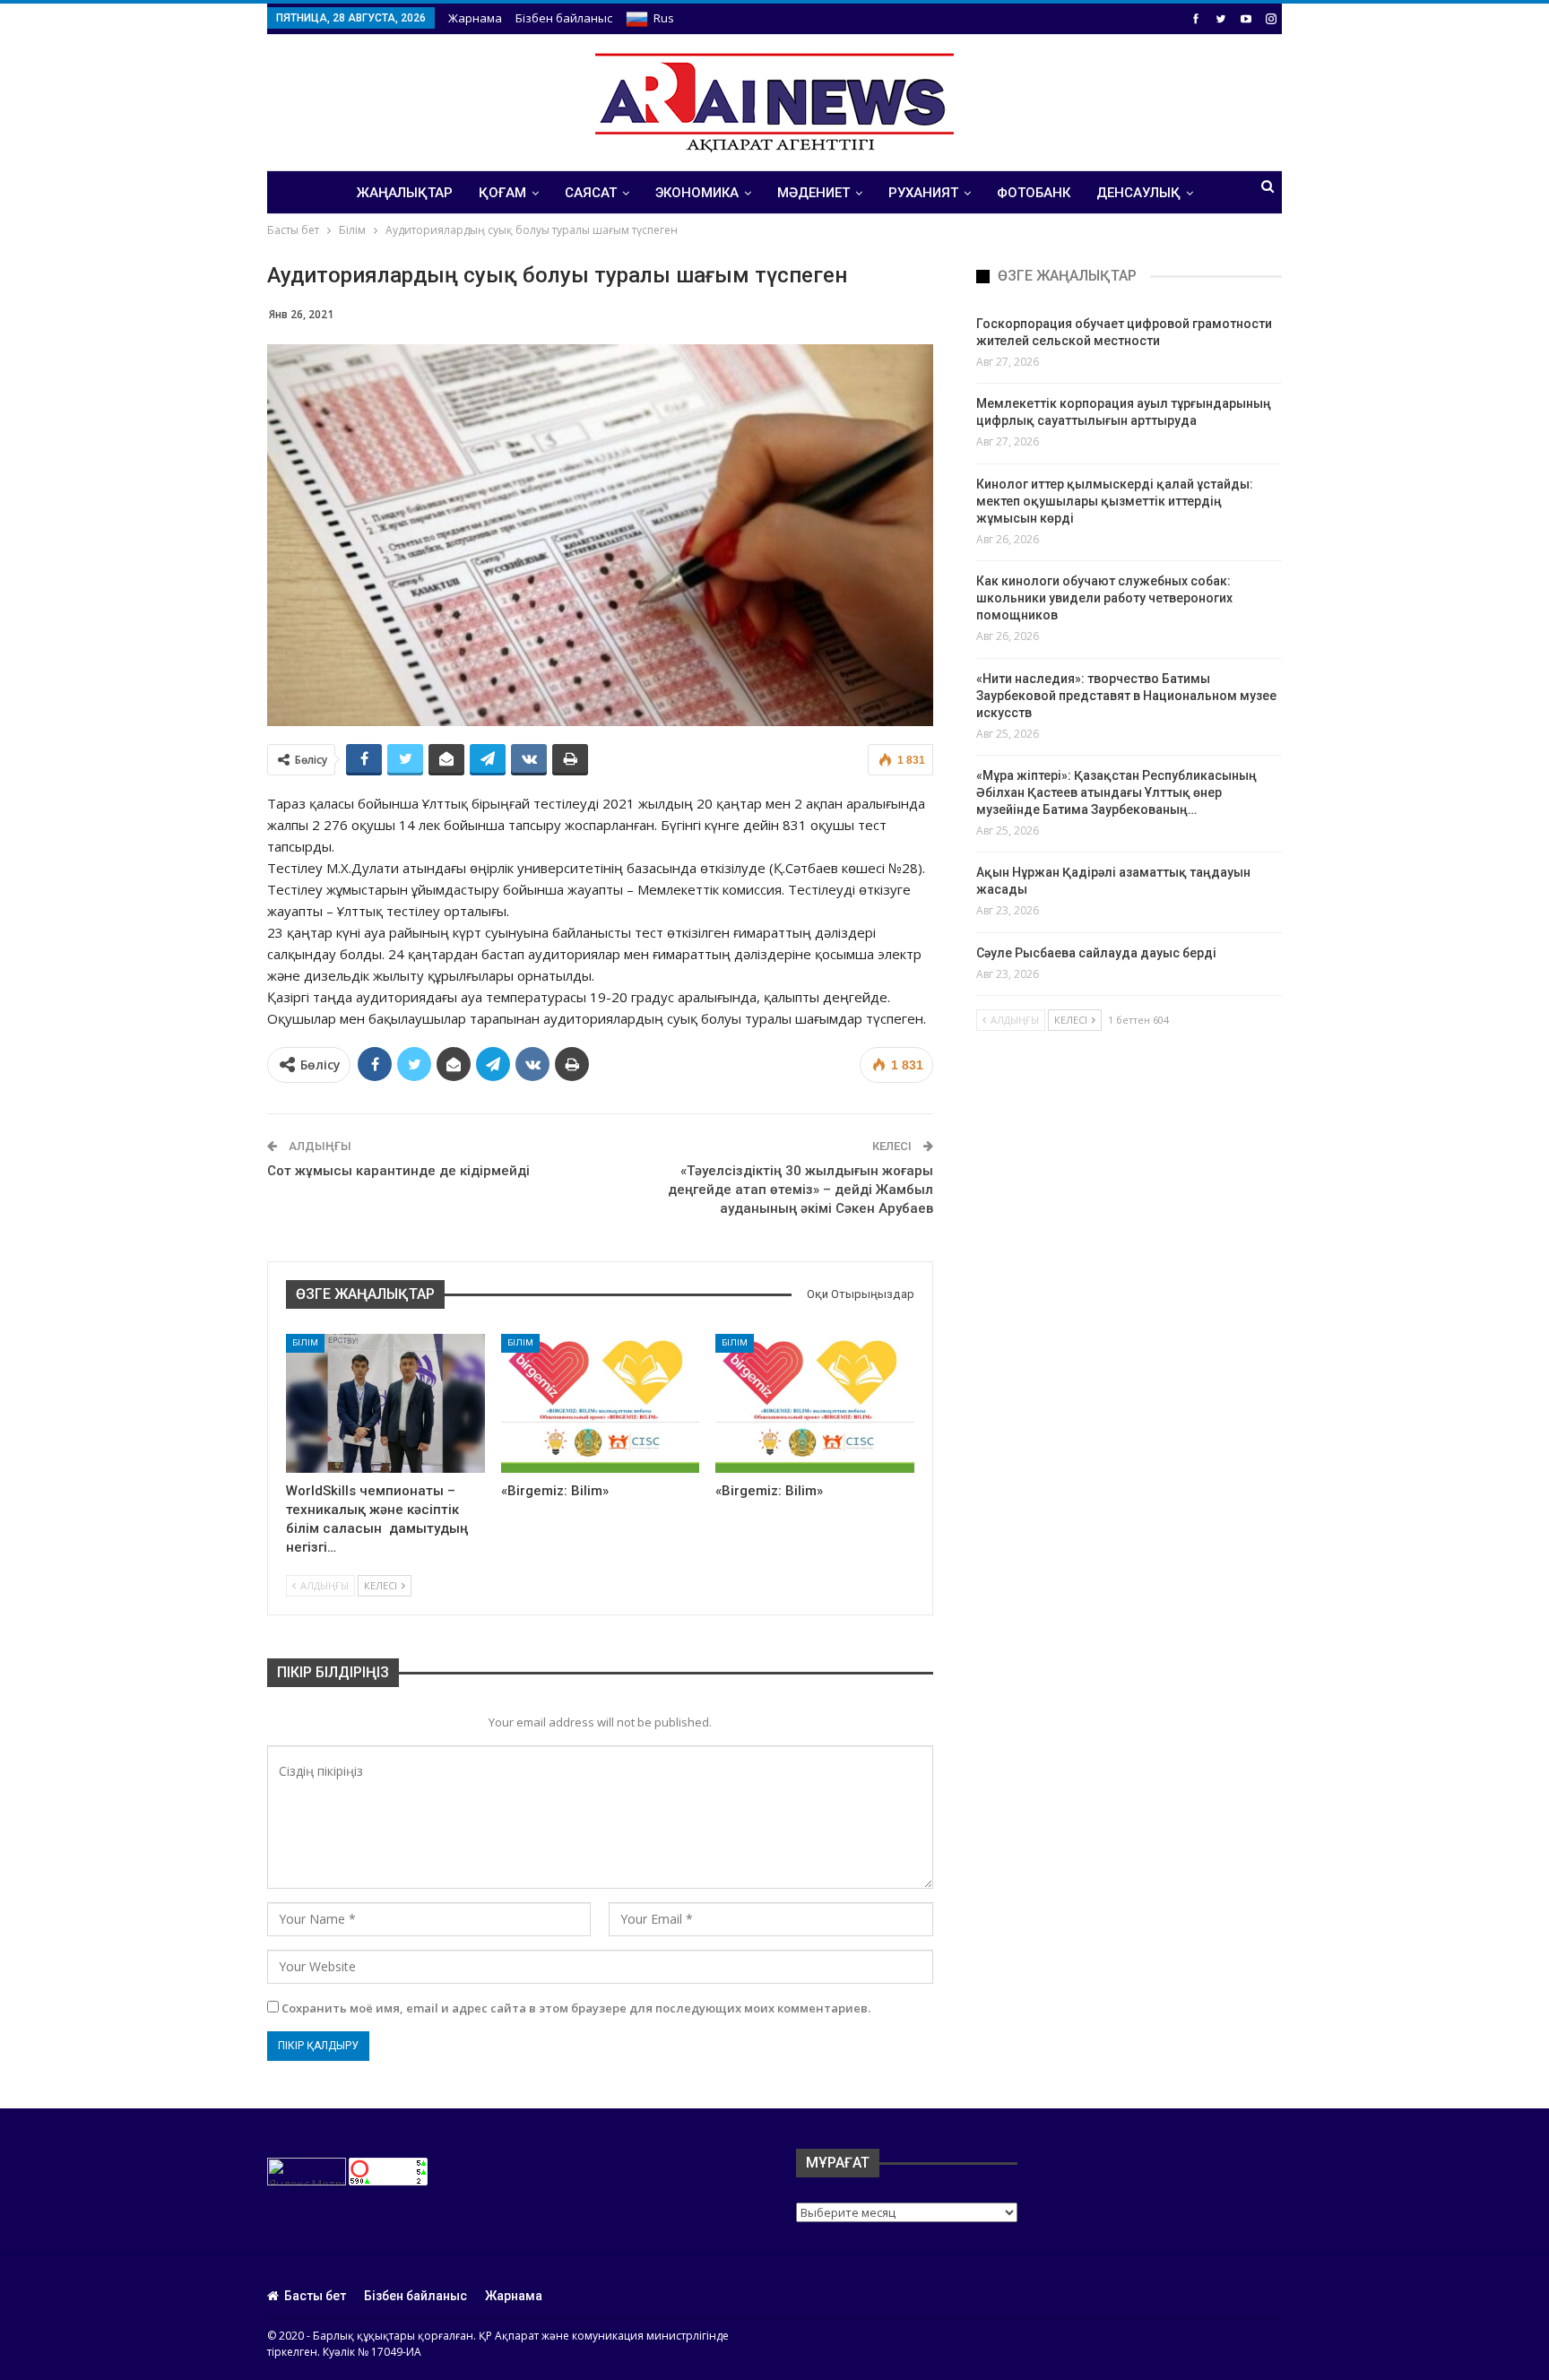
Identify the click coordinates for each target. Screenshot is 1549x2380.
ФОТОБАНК (1034, 193)
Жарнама (475, 18)
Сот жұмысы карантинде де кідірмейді (398, 1171)
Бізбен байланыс (564, 18)
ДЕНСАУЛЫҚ (1138, 193)
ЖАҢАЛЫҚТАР (405, 193)
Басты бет (315, 2296)
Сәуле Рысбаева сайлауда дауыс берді (1096, 953)
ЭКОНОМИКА (697, 193)
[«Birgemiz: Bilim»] (601, 1403)
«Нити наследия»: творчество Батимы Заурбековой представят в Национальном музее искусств (1126, 696)
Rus (664, 18)
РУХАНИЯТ (923, 193)
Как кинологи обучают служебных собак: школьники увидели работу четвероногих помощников (1104, 598)
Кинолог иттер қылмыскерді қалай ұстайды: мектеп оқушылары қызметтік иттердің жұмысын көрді (1115, 501)
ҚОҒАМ (502, 193)
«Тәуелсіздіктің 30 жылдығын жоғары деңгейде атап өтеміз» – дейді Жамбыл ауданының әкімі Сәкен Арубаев (800, 1190)
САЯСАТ (591, 193)
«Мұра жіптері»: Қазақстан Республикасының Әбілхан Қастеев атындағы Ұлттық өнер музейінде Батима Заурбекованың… (1116, 792)
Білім (305, 1342)
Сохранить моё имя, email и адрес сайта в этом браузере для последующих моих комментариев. (576, 2008)
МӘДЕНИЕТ (813, 193)
